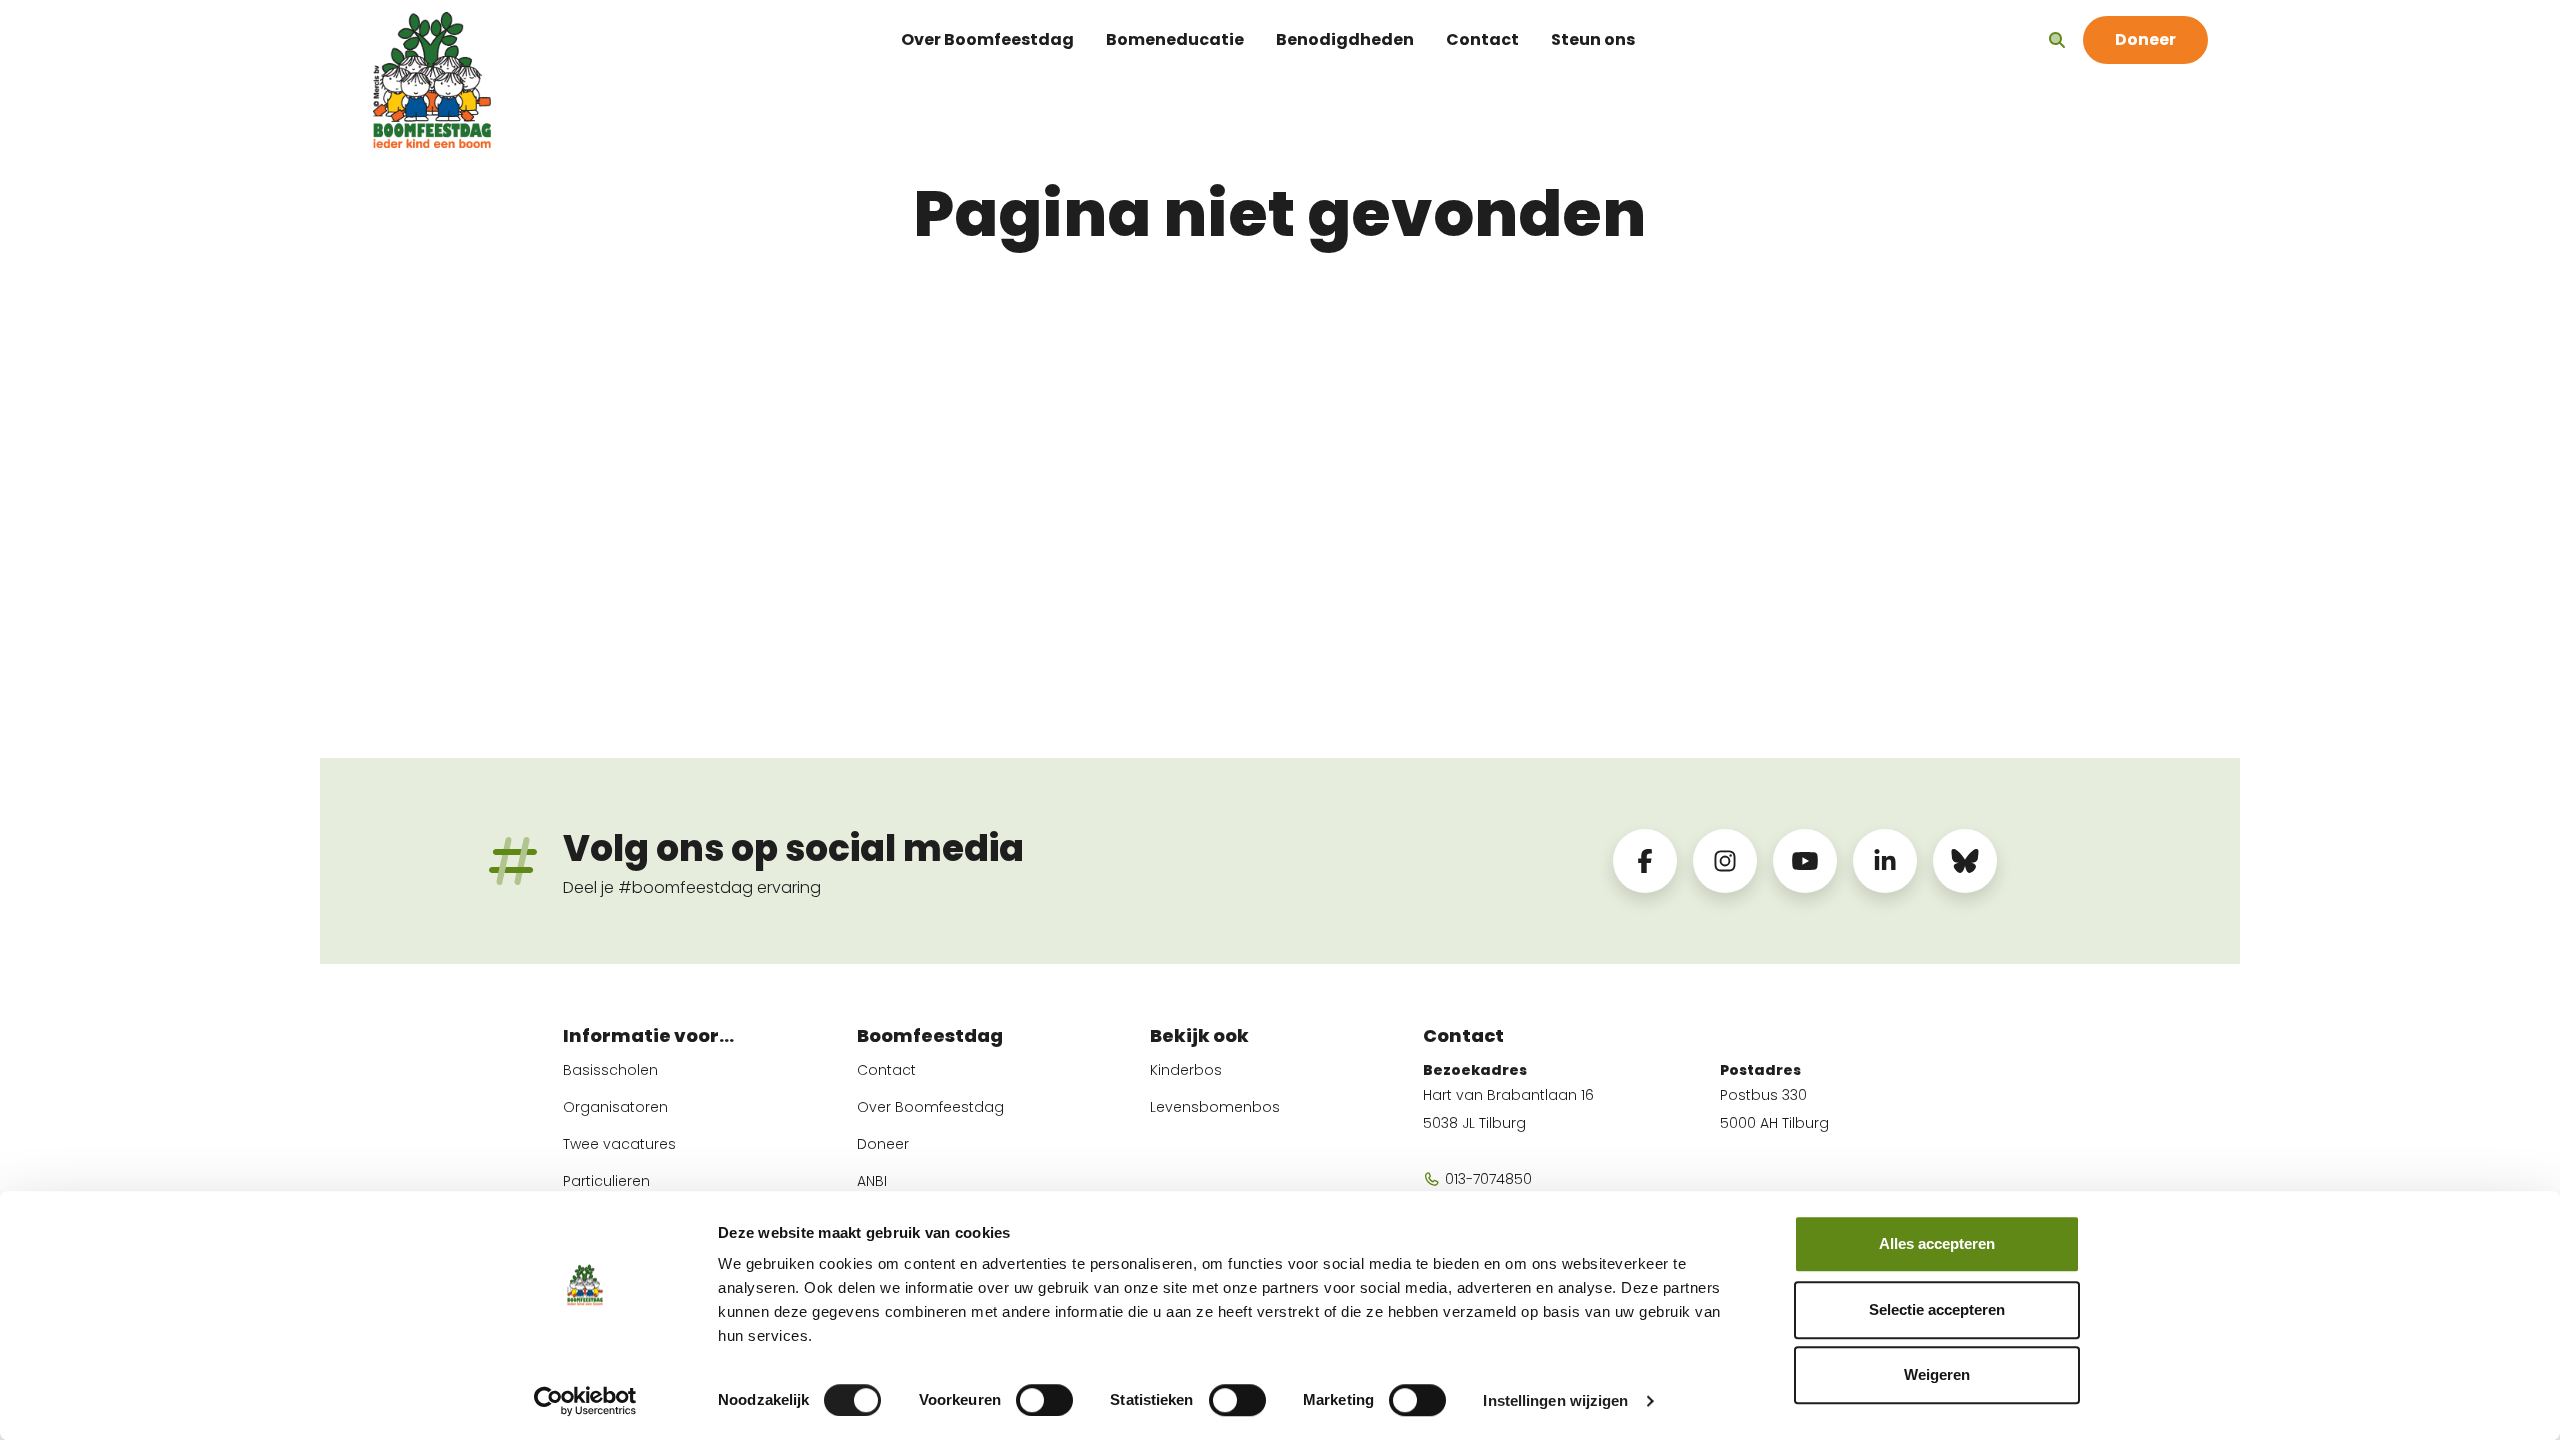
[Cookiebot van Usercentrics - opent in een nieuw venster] (585, 1401)
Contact (1482, 39)
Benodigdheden (1345, 39)
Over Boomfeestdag (987, 39)
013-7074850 (1486, 1179)
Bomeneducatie (1175, 39)
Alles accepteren (1937, 1243)
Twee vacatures (619, 1144)
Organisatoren (615, 1107)
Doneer (883, 1144)
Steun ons (1593, 39)
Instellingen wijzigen (1555, 1400)
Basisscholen (610, 1070)
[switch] (1044, 1400)
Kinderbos (1186, 1070)
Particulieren (606, 1181)
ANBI (872, 1181)
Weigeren (1937, 1374)
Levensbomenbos (1215, 1107)
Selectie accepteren (1937, 1309)
